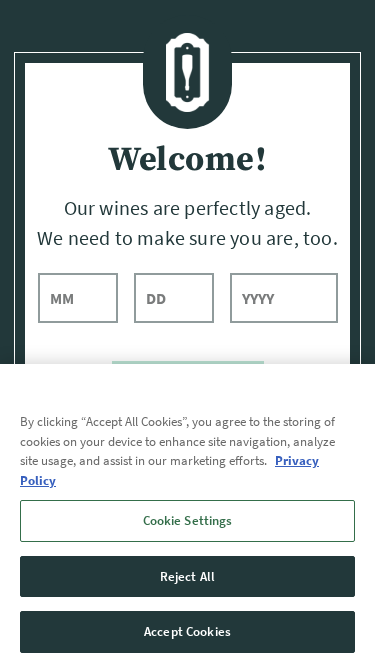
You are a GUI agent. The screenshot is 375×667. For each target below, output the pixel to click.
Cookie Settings (188, 520)
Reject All (187, 576)
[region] (187, 515)
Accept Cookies (187, 631)
